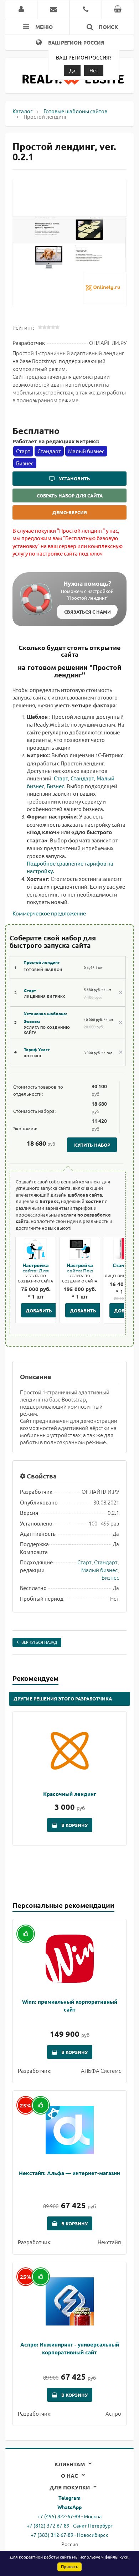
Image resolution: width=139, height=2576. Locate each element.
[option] (69, 243)
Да (72, 70)
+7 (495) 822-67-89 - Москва (69, 2516)
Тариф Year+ (37, 1049)
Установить (74, 478)
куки (124, 2557)
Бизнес (55, 786)
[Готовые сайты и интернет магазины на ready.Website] (73, 82)
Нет (94, 70)
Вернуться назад (39, 1642)
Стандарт (82, 778)
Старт (61, 778)
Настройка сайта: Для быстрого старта (36, 1273)
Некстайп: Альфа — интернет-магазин (69, 2173)
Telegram (69, 2498)
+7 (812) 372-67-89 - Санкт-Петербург (70, 2525)
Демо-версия (70, 512)
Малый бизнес (99, 1570)
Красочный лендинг (70, 1794)
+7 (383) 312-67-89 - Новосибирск (69, 2535)
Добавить (39, 1310)
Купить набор (92, 1145)
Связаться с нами (87, 612)
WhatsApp (69, 2507)
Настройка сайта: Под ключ (80, 1270)
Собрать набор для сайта (70, 495)
